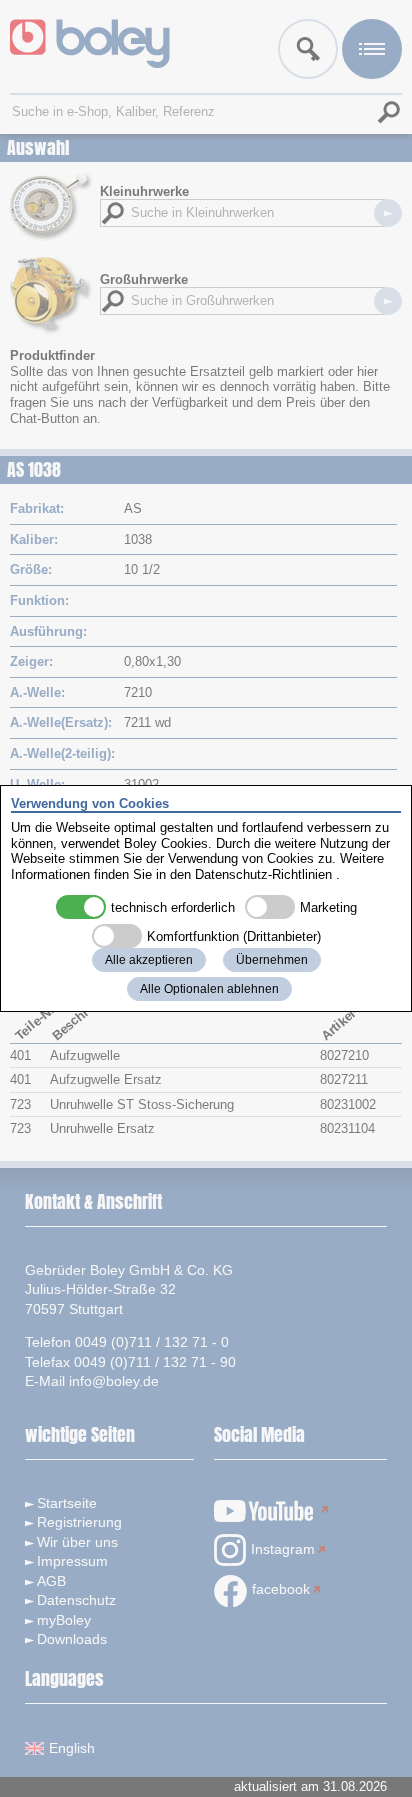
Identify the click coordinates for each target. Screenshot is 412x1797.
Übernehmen (272, 960)
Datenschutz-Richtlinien (263, 874)
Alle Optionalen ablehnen (209, 989)
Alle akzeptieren (149, 960)
